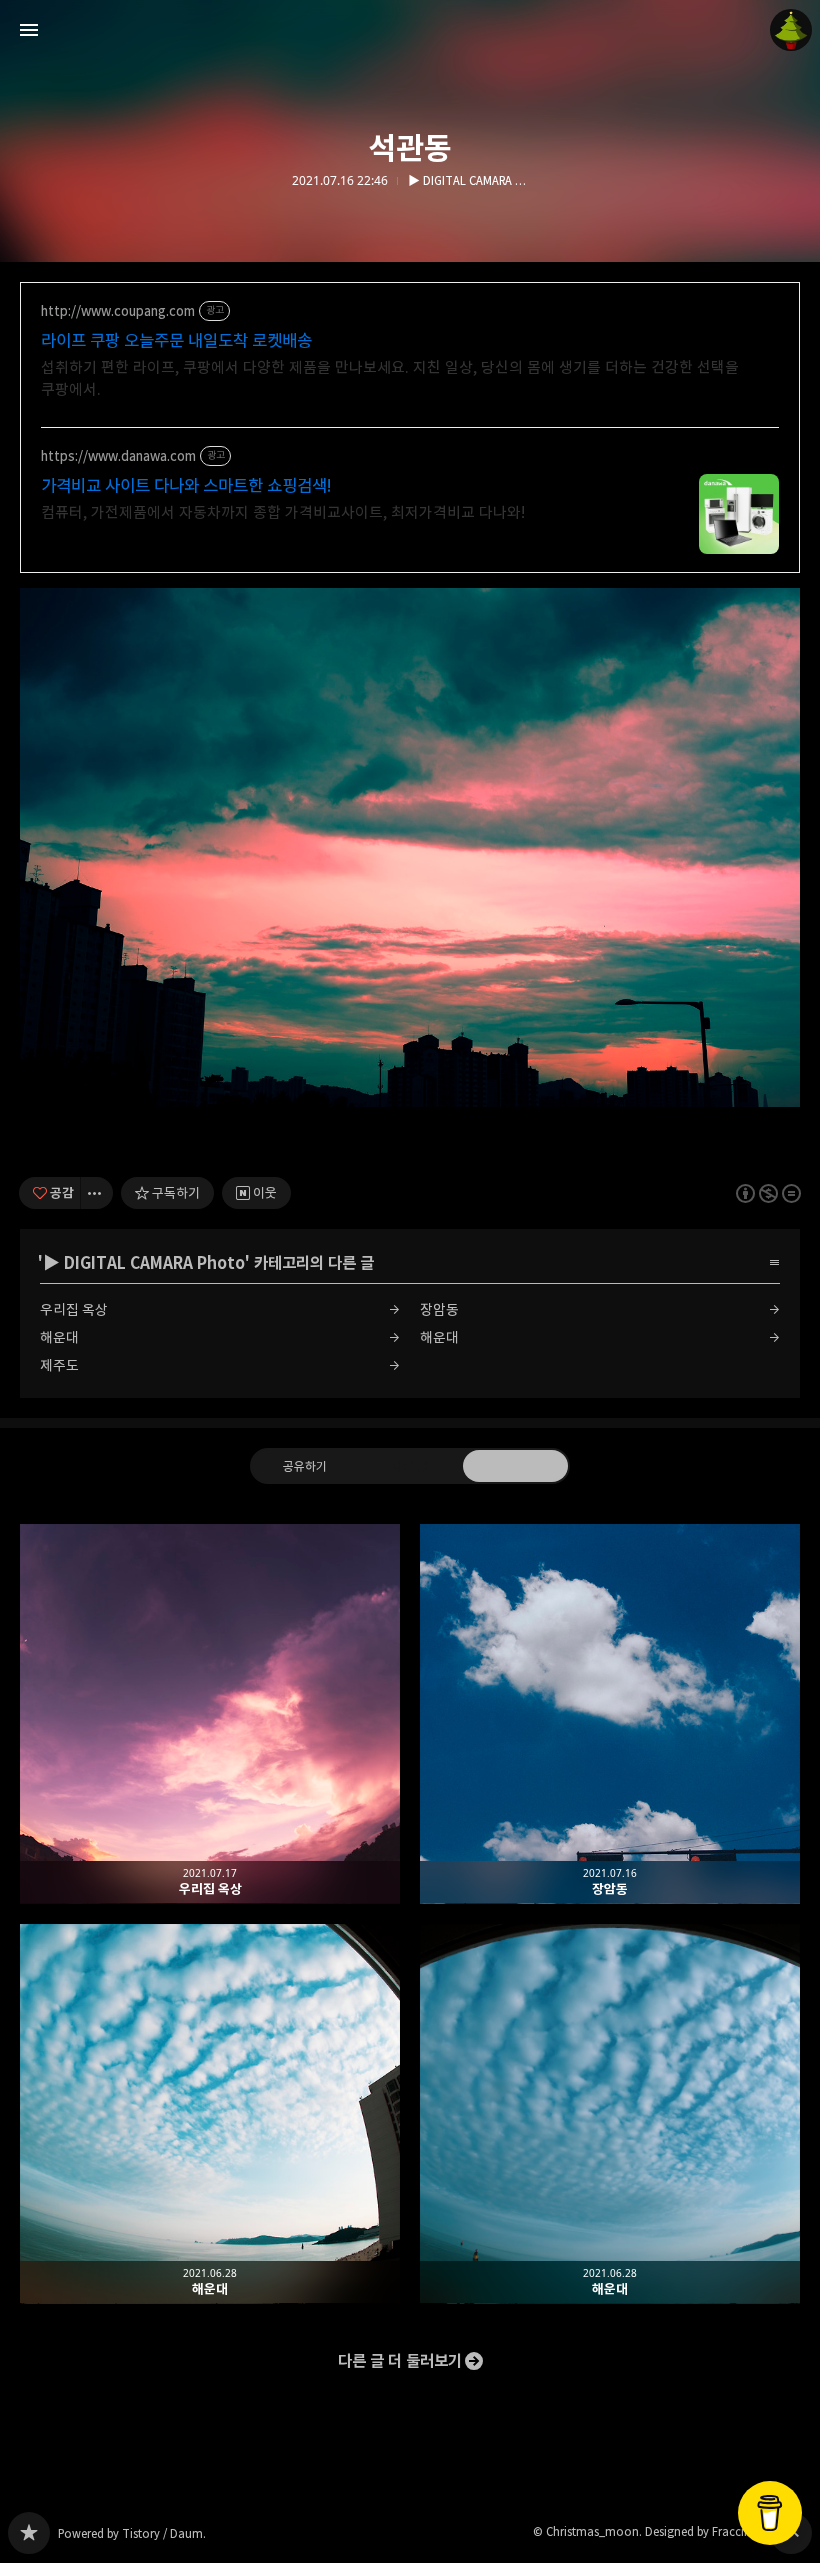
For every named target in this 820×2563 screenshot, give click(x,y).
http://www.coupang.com (118, 311)
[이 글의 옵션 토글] (97, 1193)
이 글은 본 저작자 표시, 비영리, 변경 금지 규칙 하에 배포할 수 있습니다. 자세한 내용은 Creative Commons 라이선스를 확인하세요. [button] (768, 1192)
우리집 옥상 (74, 1309)
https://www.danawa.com (118, 456)
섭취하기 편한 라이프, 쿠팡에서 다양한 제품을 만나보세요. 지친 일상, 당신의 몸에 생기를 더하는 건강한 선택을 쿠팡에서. (390, 378)
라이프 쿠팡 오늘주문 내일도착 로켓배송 (176, 341)
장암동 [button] (610, 1714)
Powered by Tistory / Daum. (132, 2533)
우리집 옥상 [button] (210, 1714)
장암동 (439, 1309)
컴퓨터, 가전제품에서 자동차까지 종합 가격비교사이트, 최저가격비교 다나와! (283, 512)
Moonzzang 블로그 (29, 2533)
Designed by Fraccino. (703, 2531)
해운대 (59, 1337)
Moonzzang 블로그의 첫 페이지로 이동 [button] (410, 30)
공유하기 (305, 1465)
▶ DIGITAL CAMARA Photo (468, 181)
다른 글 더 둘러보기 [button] (400, 2361)
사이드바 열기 (29, 30)
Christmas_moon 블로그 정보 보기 (791, 30)
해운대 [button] (210, 2114)
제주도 (59, 1365)
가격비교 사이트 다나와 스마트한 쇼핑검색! (186, 486)
